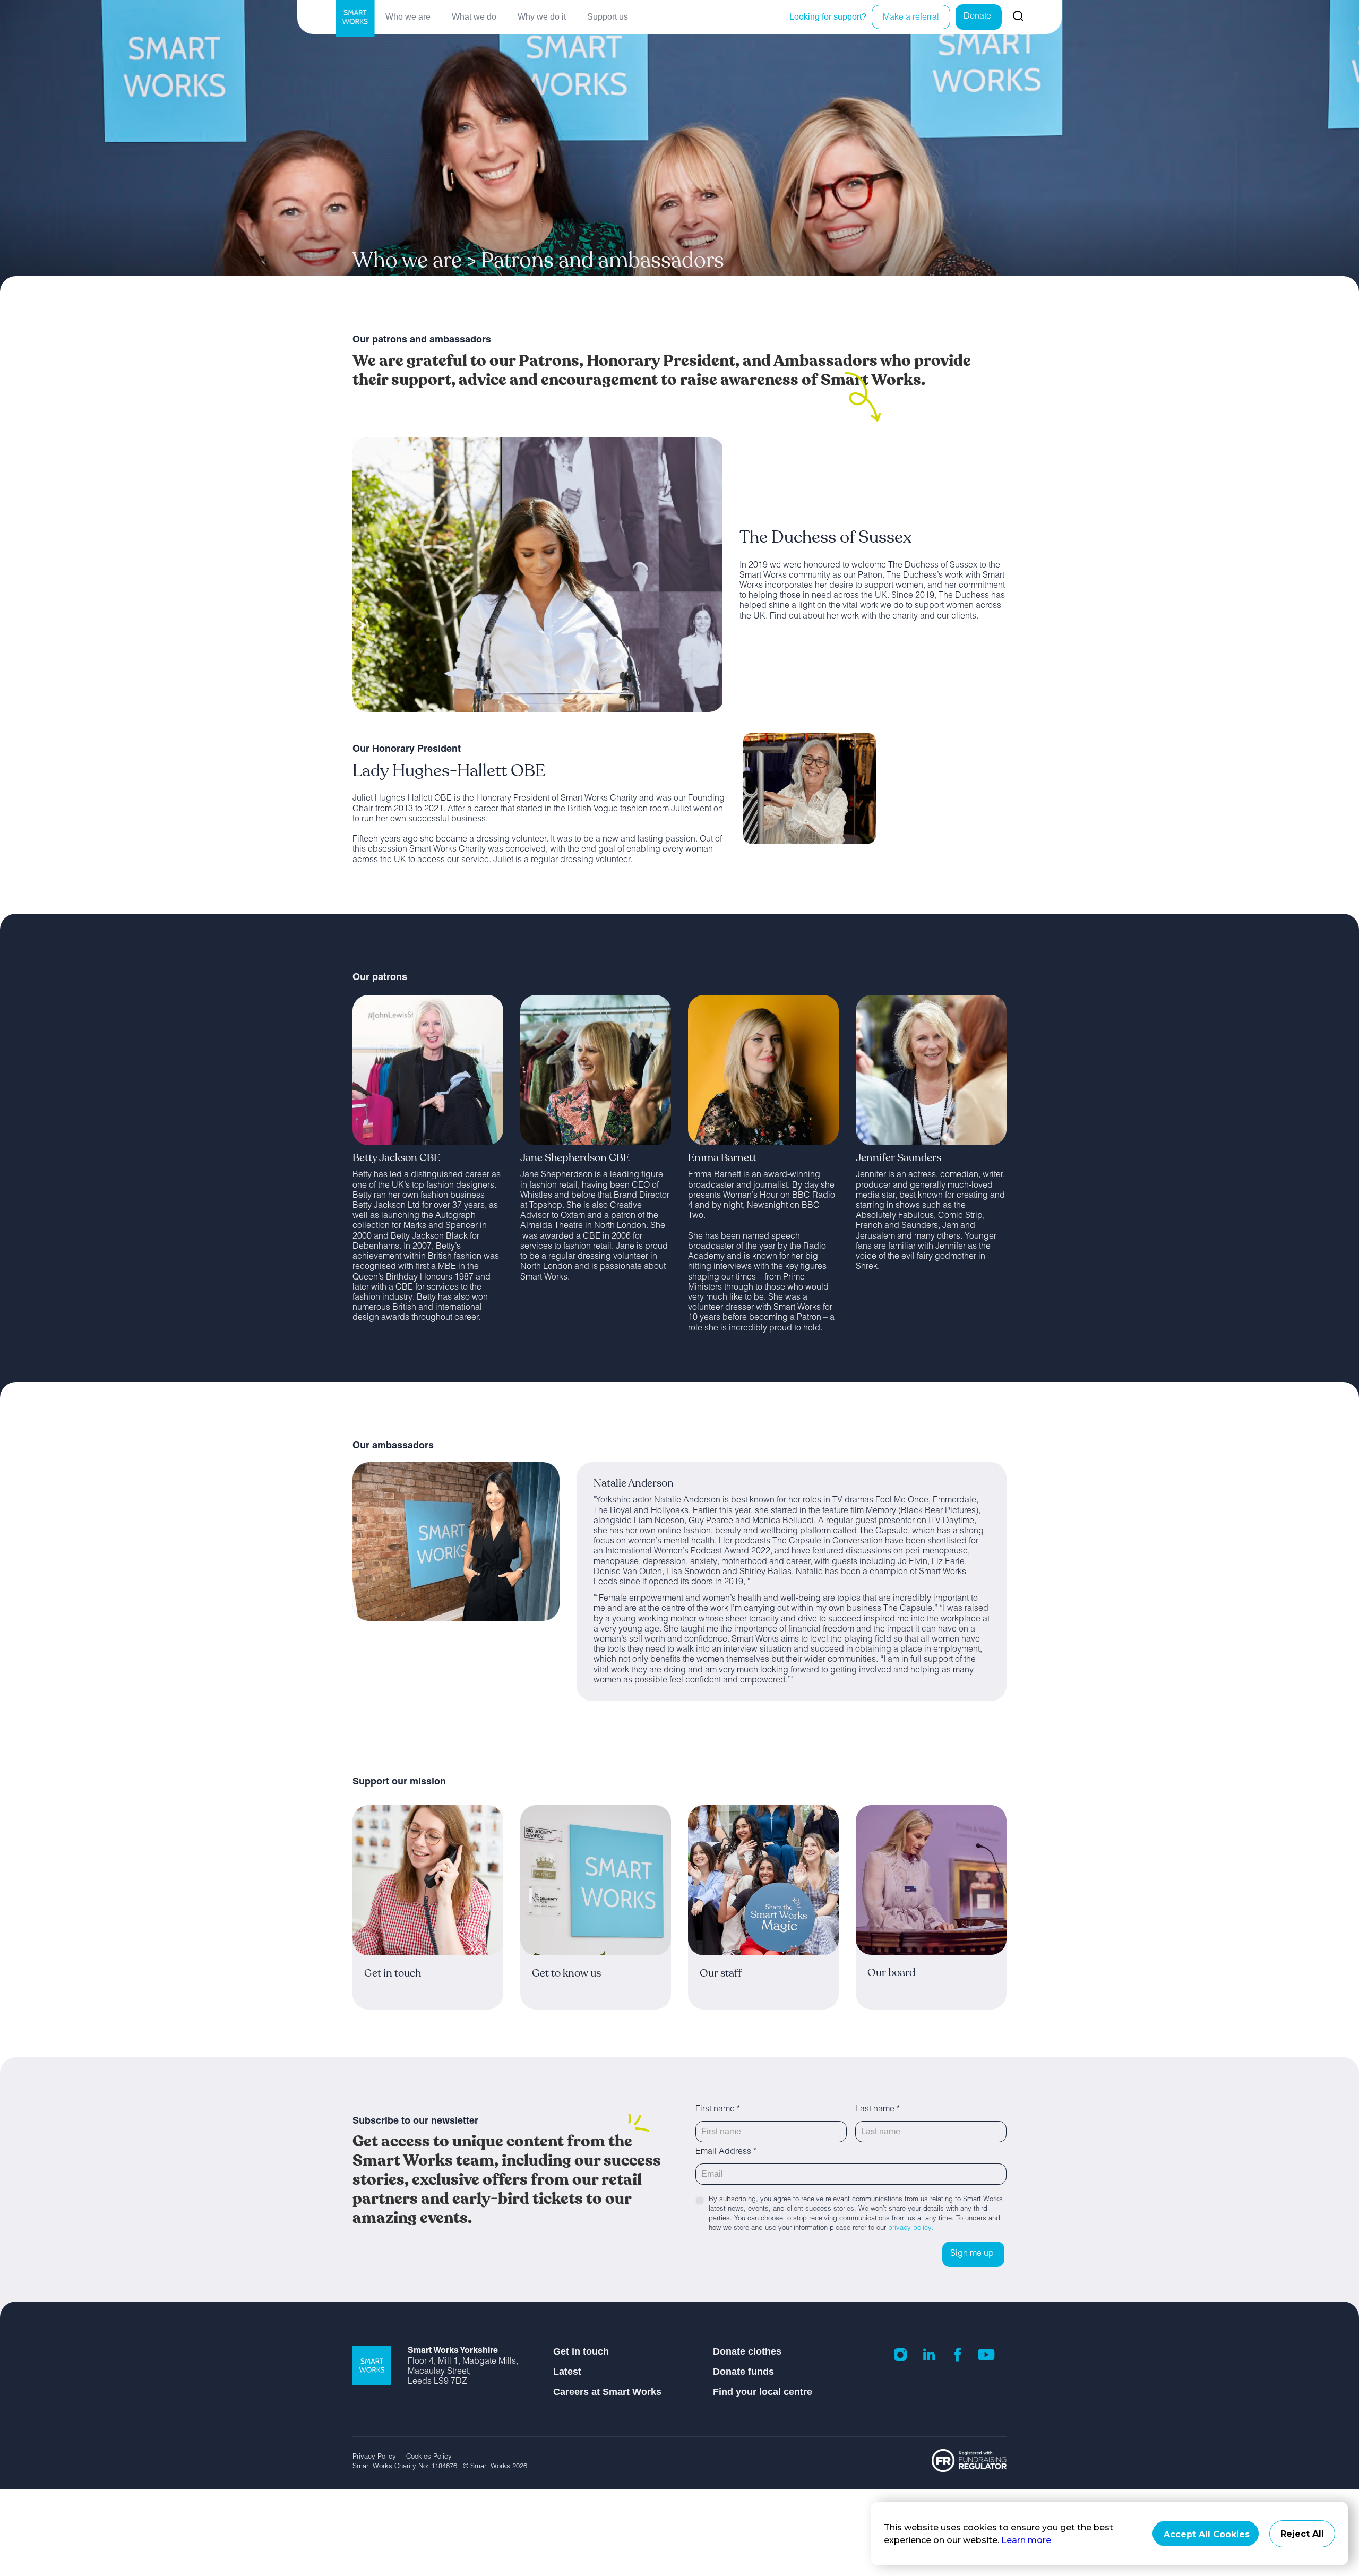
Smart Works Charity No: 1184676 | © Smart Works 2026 (440, 2467)
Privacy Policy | (379, 2457)
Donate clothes (747, 2351)
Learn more (1026, 2540)
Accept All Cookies (1207, 2534)
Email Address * (726, 2152)
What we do (474, 17)
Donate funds (743, 2372)
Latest (567, 2372)
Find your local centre (763, 2392)
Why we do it (542, 17)
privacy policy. (911, 2229)
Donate (977, 17)
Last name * (878, 2110)
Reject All (1302, 2534)
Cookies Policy (430, 2457)
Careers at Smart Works (607, 2392)
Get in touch (581, 2351)
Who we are (408, 17)
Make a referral (911, 18)
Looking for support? (828, 17)
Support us (608, 17)
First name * (718, 2110)
